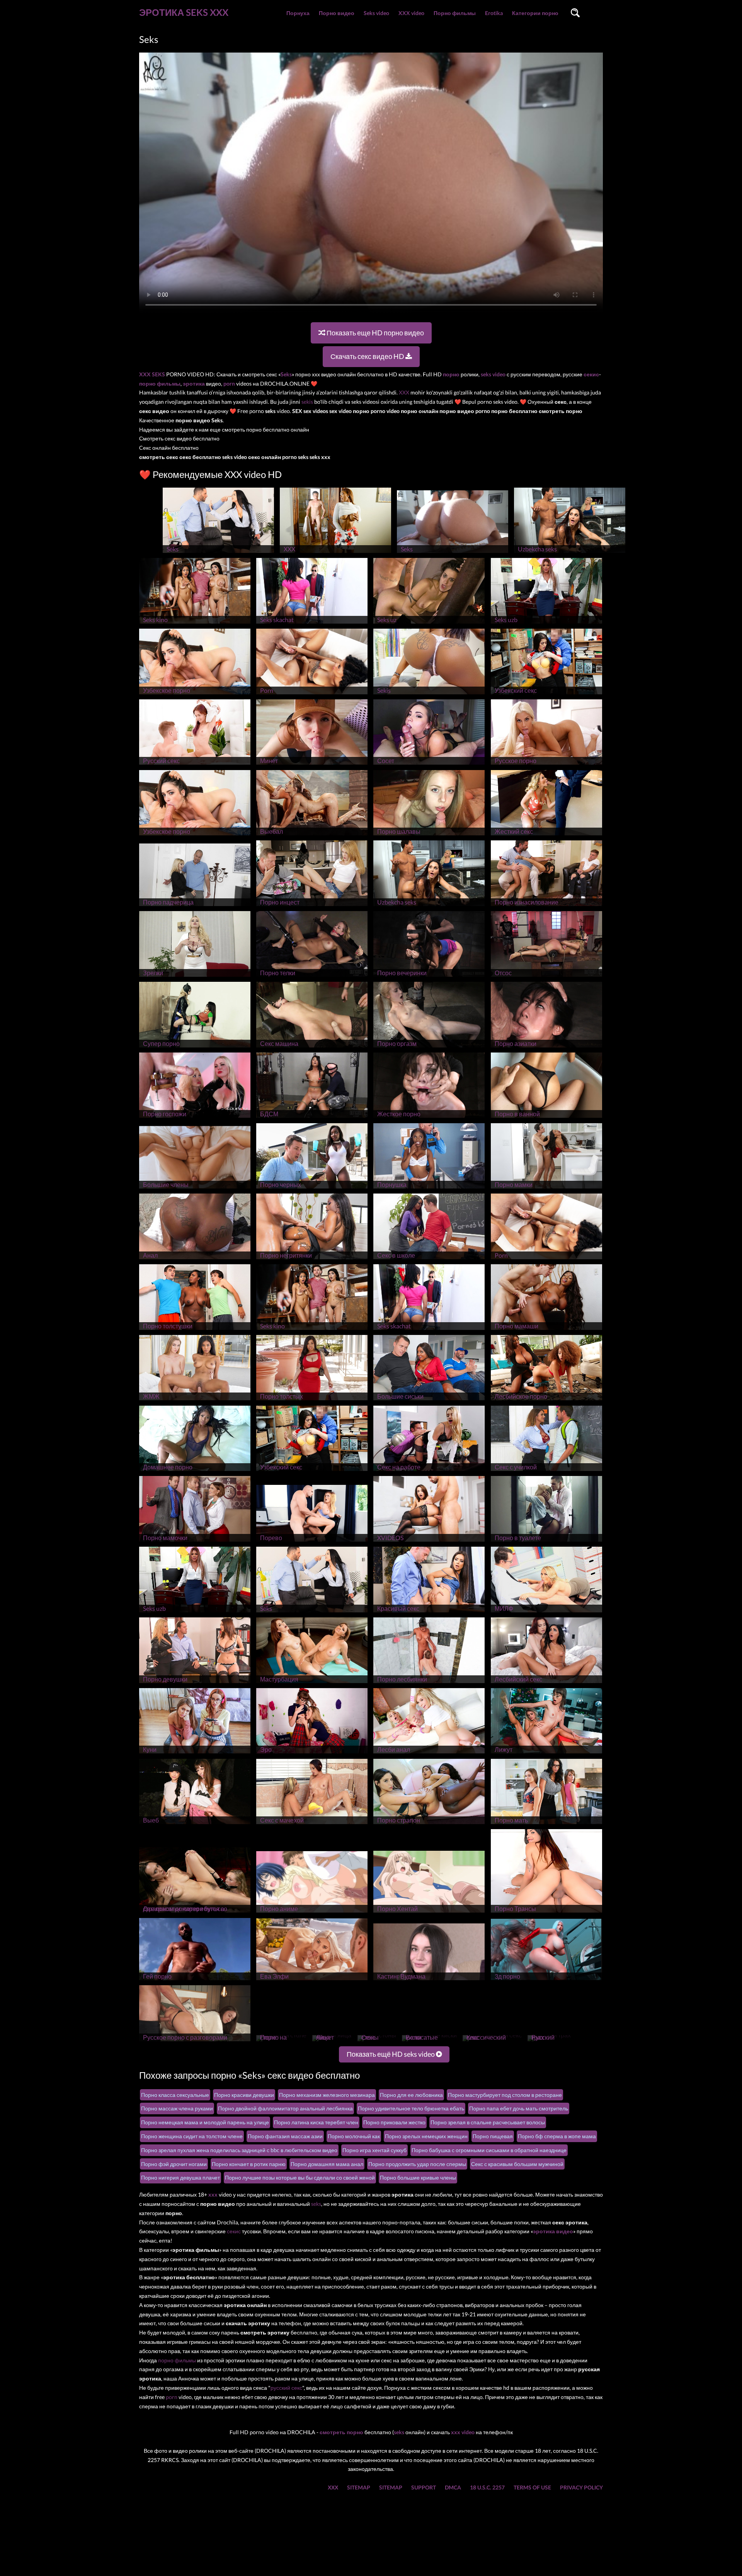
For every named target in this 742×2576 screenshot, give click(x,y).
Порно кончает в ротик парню (249, 2164)
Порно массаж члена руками (177, 2108)
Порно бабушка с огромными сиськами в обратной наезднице (489, 2150)
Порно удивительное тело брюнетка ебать (411, 2108)
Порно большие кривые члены (418, 2177)
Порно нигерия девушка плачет (180, 2177)
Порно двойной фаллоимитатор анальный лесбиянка (285, 2108)
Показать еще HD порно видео (375, 333)
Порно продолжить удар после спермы (417, 2164)
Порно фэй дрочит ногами (174, 2164)
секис (234, 2231)
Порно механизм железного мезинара (327, 2095)
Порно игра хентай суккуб (374, 2150)
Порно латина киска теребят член (316, 2122)
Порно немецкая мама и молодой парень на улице (205, 2122)
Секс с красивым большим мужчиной (517, 2164)
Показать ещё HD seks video (391, 2054)
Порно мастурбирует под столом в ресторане (505, 2095)
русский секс (286, 2388)
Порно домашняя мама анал (327, 2164)
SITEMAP (359, 2487)
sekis (307, 402)
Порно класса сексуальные (175, 2095)
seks (316, 2204)
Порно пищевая (493, 2136)
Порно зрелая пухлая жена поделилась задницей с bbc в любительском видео (239, 2150)
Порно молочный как (354, 2136)
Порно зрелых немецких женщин (426, 2136)
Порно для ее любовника (411, 2095)
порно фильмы (177, 2360)
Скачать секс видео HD (368, 356)
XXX (404, 392)
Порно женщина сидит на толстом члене (192, 2136)
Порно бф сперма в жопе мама (557, 2136)
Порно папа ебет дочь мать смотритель (519, 2108)
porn (172, 2397)
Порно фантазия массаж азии (285, 2136)
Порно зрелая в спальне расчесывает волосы (488, 2122)
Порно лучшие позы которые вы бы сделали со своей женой (300, 2177)
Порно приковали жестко (394, 2122)
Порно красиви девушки (244, 2095)
